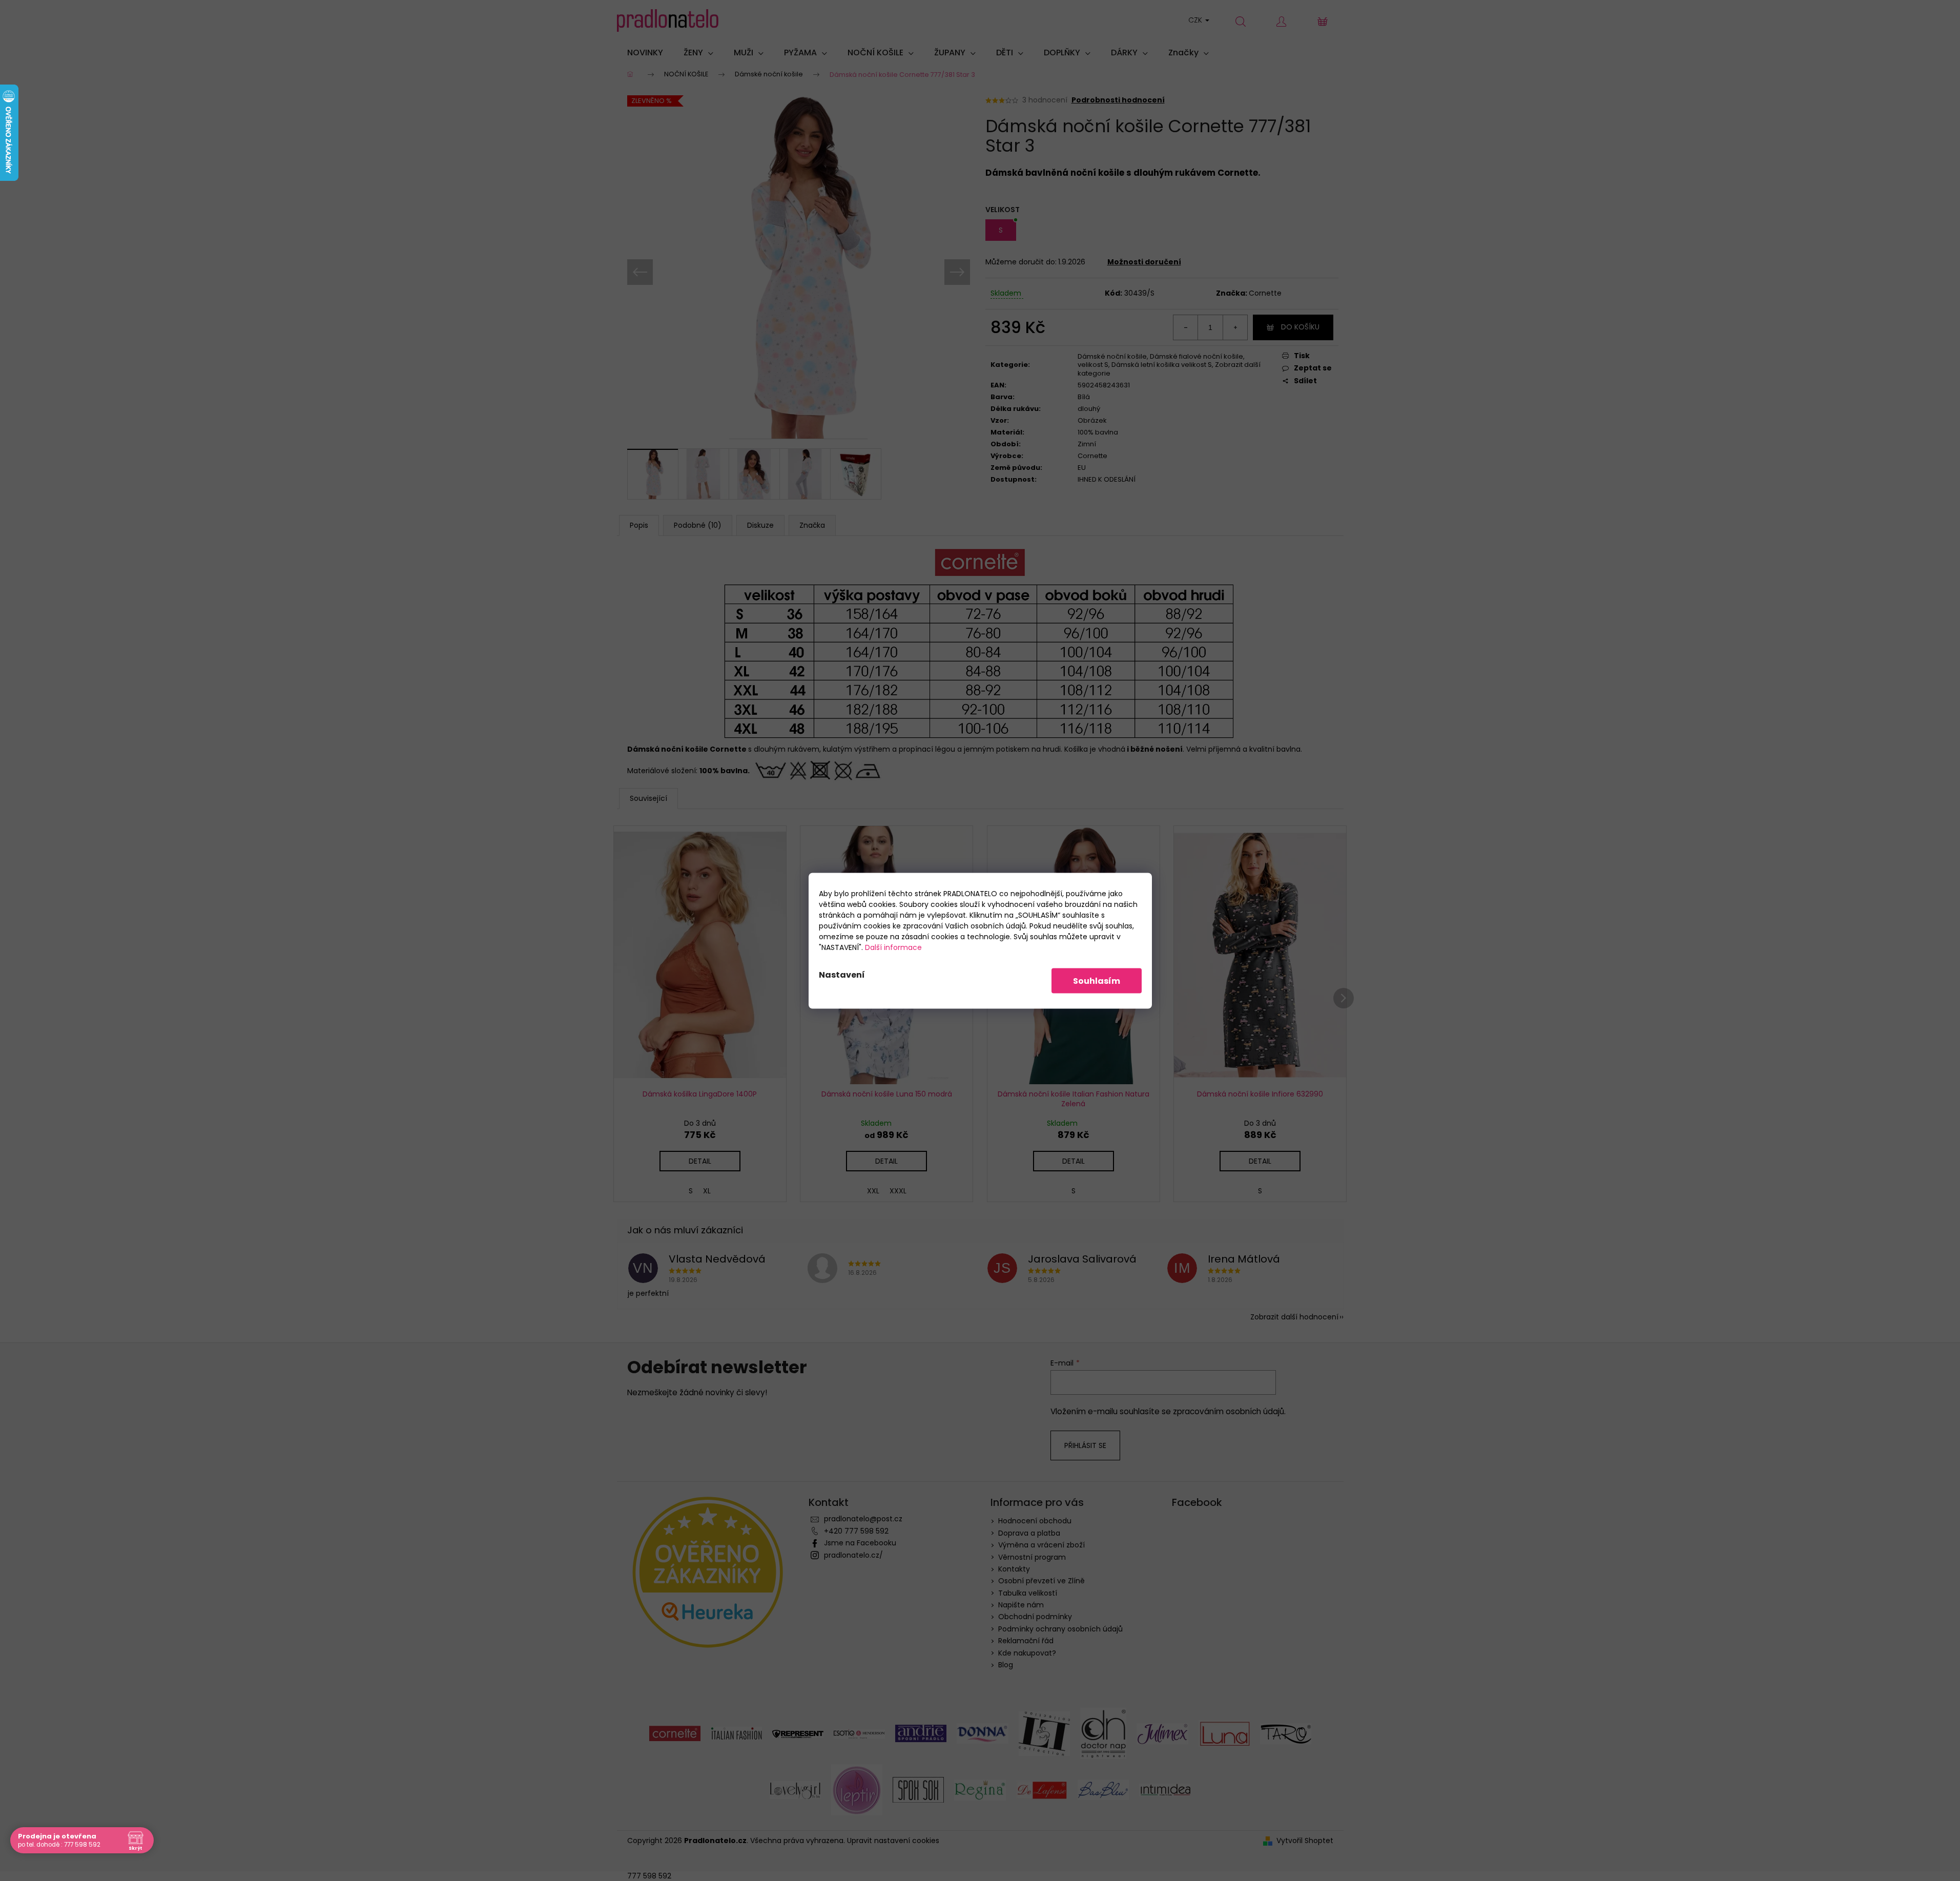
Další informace (893, 947)
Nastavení (842, 974)
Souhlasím (1097, 980)
